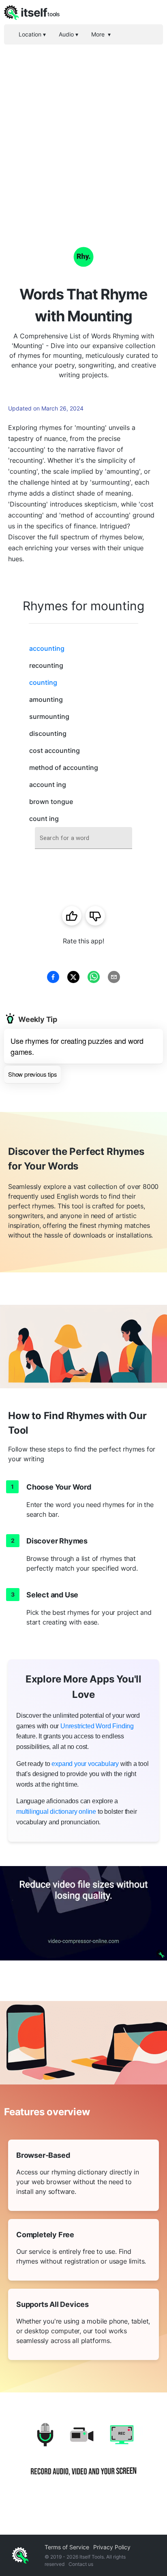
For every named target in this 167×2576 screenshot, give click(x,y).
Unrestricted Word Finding (97, 1726)
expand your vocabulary (85, 1764)
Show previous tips (32, 1074)
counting (43, 682)
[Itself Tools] (83, 2455)
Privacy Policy (112, 2547)
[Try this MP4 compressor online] (83, 1913)
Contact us (81, 2564)
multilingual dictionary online (56, 1812)
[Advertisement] (83, 132)
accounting (47, 648)
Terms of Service (67, 2547)
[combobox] (83, 838)
